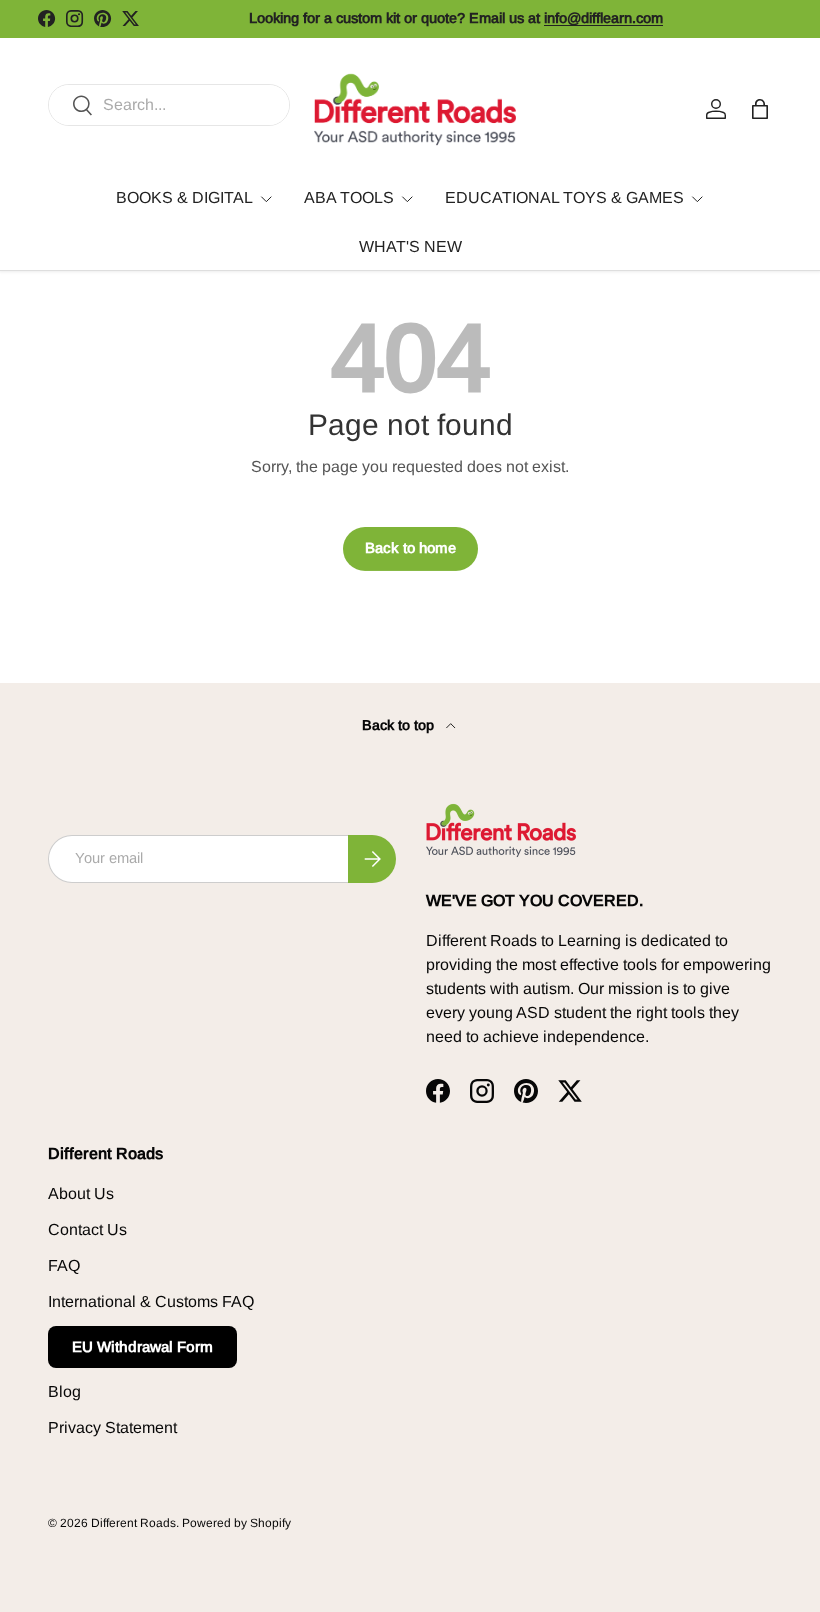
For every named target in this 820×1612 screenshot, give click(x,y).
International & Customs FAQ (151, 1301)
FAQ (64, 1265)
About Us (81, 1193)
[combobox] (169, 105)
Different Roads (133, 1523)
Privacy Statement (112, 1427)
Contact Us (87, 1229)
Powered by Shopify (236, 1523)
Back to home (410, 548)
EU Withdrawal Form (142, 1346)
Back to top (400, 725)
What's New (410, 246)
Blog (64, 1391)
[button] (760, 109)
